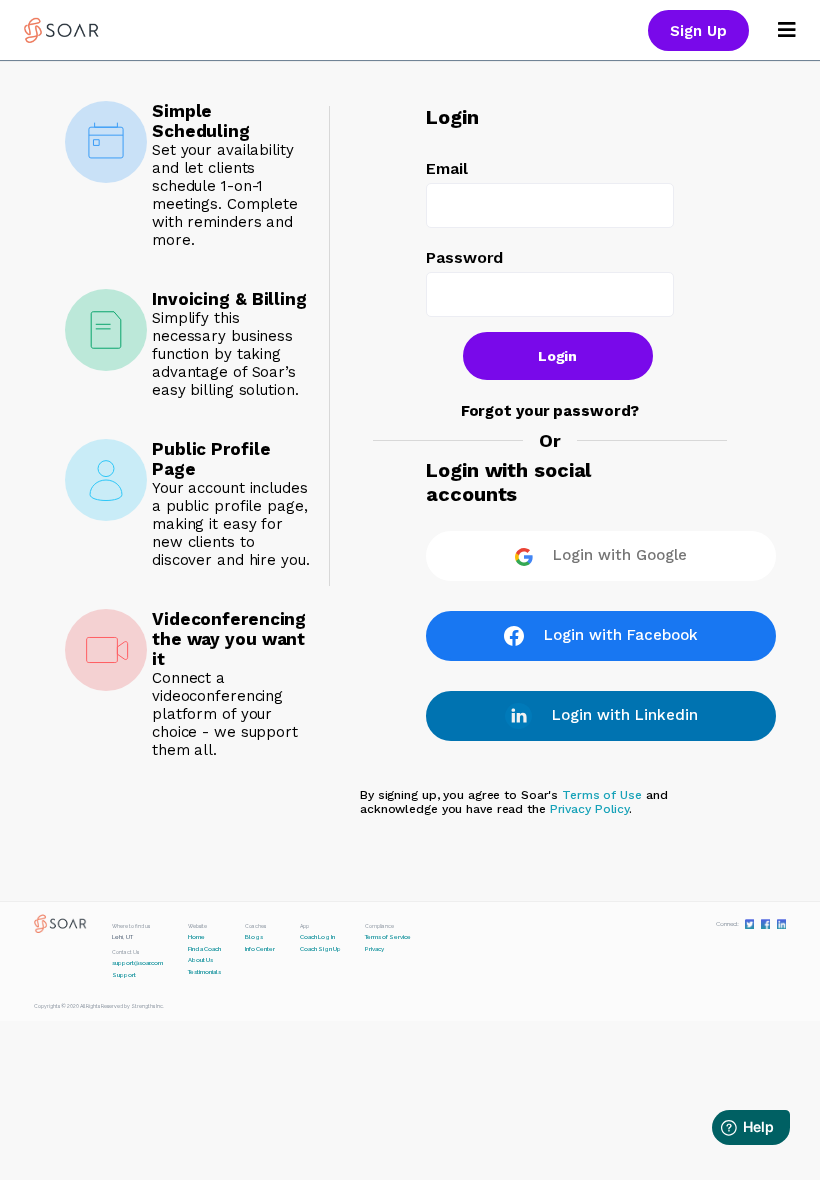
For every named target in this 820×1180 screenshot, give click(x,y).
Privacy (374, 949)
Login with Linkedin (625, 715)
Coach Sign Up (320, 949)
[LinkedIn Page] (781, 923)
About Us (200, 960)
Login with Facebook (621, 635)
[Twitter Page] (749, 923)
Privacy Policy (589, 809)
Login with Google (620, 555)
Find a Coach (204, 949)
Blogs (254, 937)
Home (196, 937)
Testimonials (204, 972)
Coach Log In (317, 937)
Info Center (260, 949)
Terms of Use (602, 795)
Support (124, 975)
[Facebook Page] (765, 923)
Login (558, 356)
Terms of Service (388, 937)
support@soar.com (137, 963)
